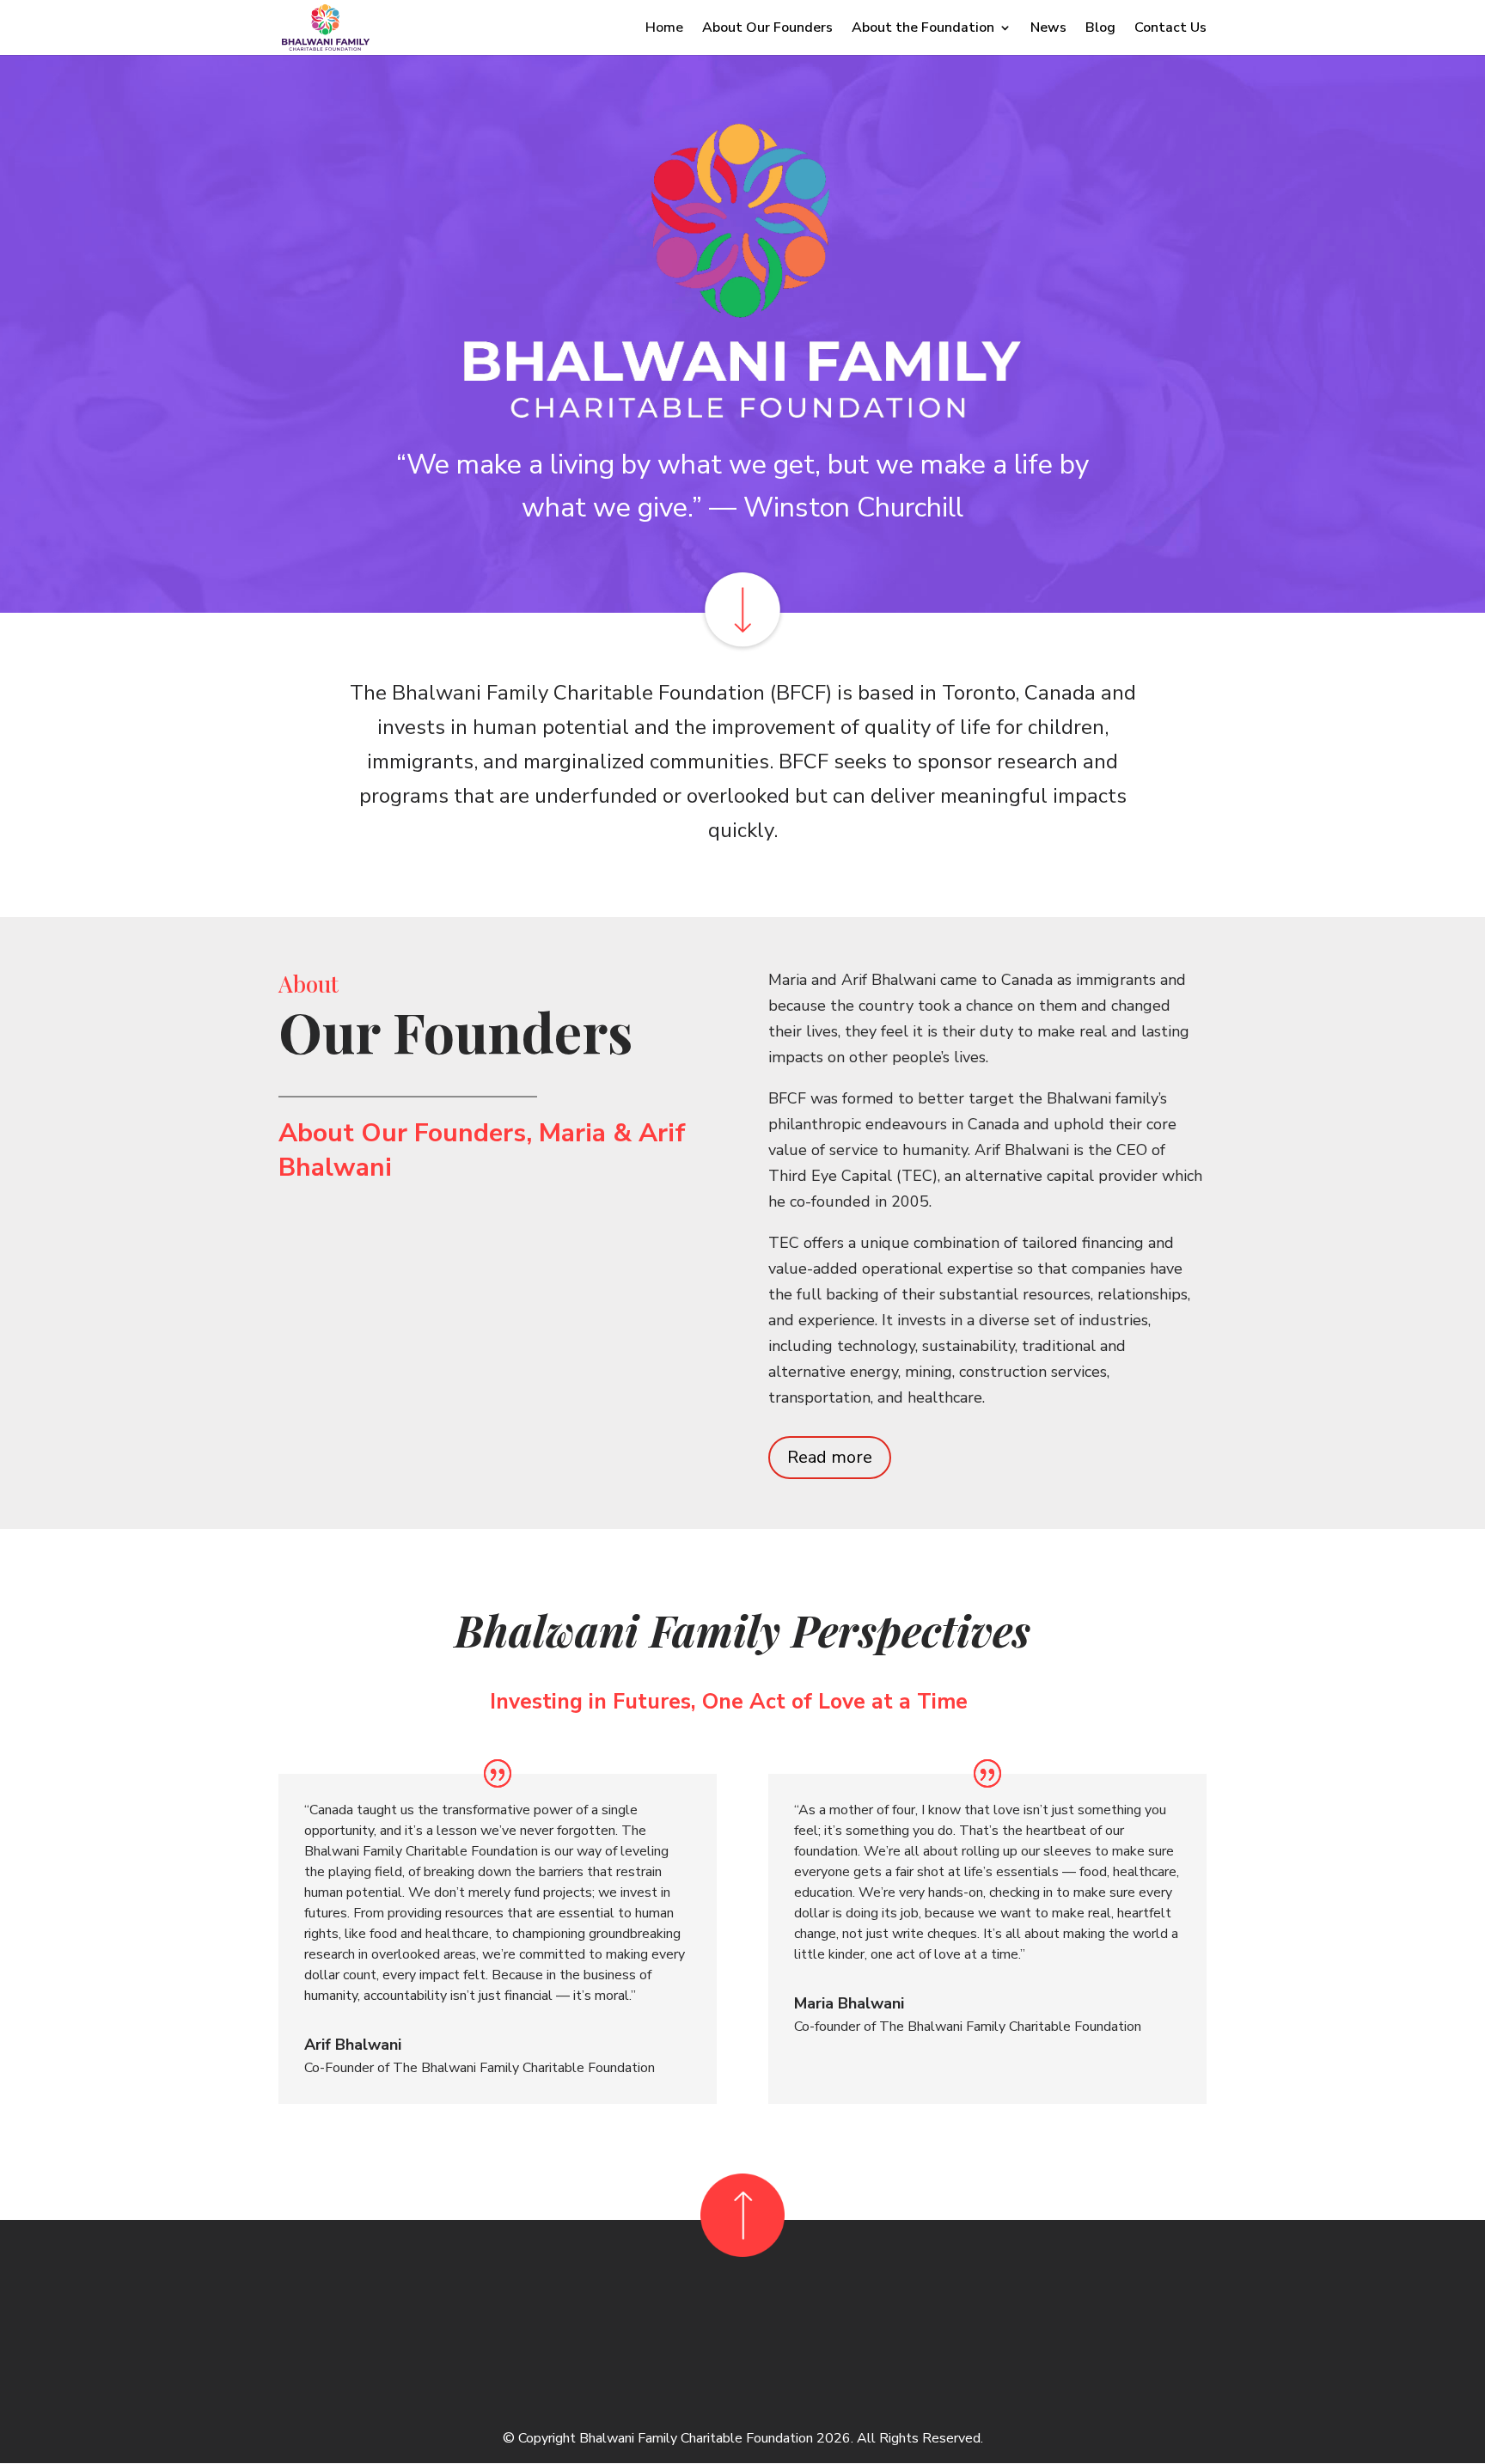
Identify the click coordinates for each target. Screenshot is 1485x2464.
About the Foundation (923, 29)
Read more (830, 1457)
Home (664, 29)
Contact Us (1170, 29)
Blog (1100, 29)
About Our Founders (767, 29)
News (1048, 29)
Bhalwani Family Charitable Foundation (696, 2438)
